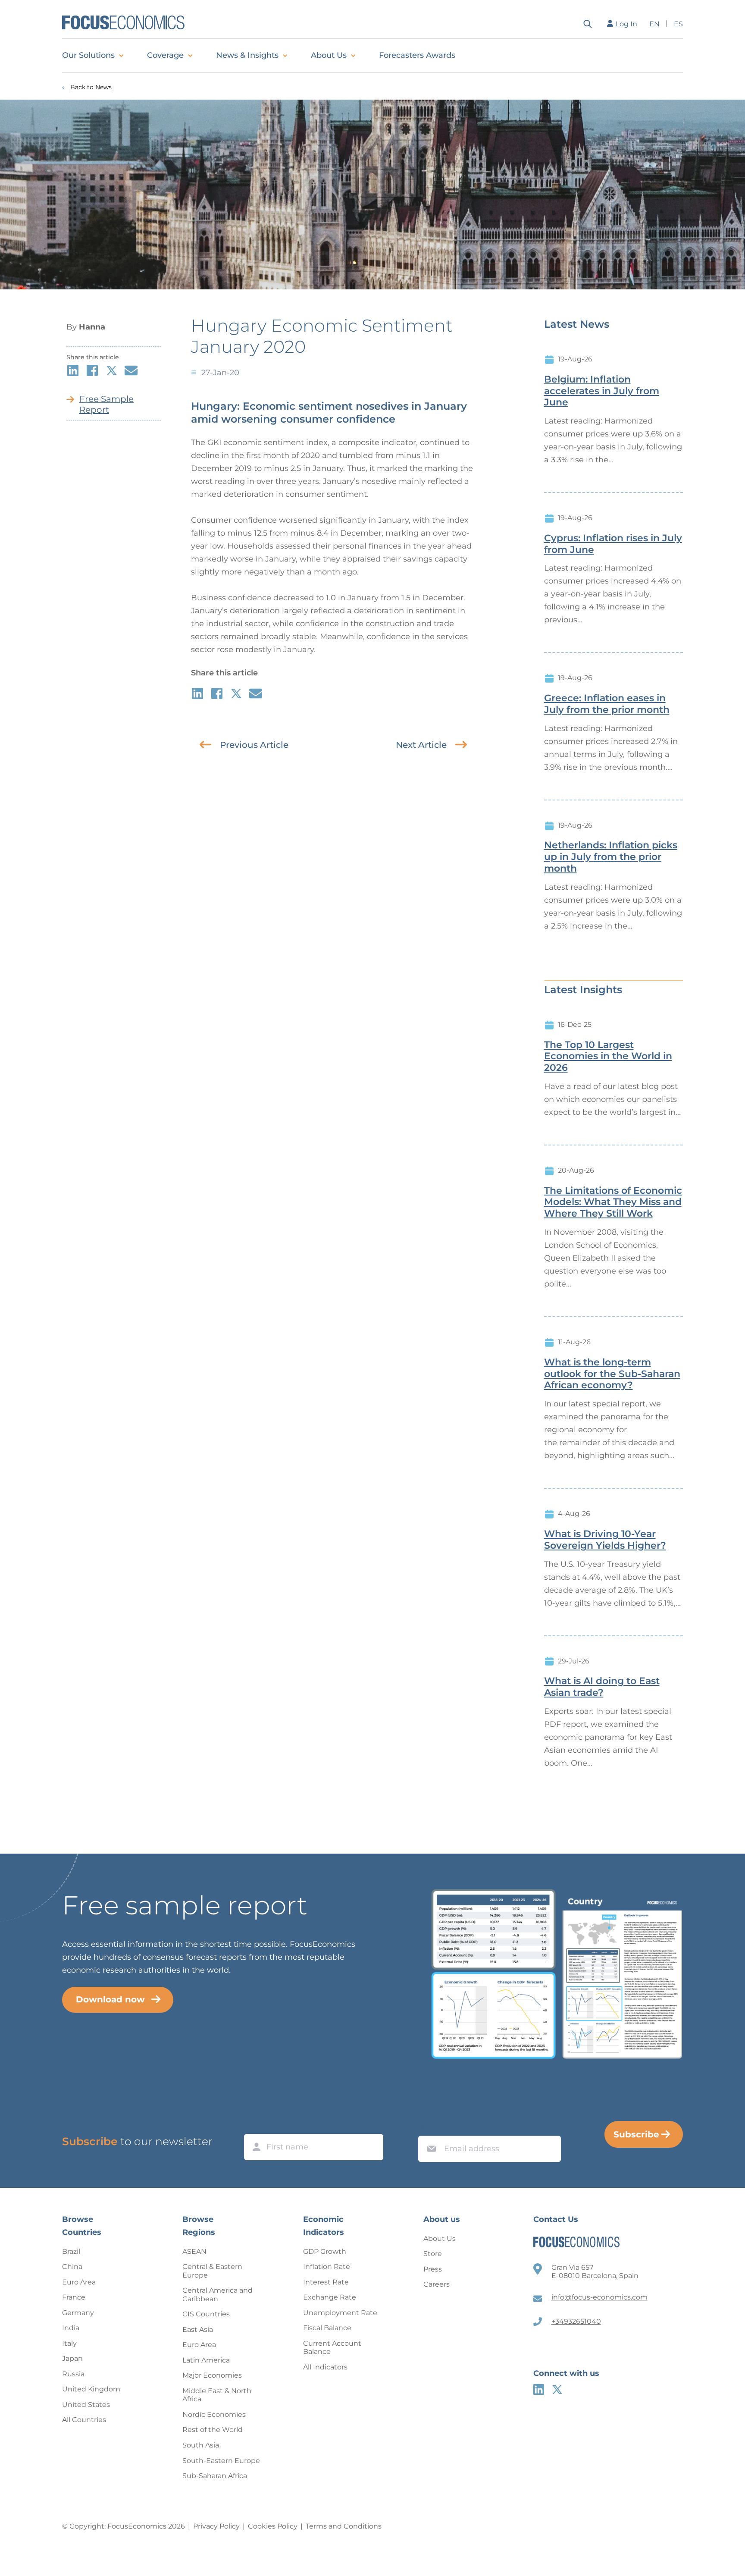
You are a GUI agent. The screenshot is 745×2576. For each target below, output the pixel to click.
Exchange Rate (330, 2297)
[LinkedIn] (539, 2389)
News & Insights (247, 55)
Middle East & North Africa (217, 2395)
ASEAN (194, 2251)
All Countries (84, 2420)
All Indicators (325, 2367)
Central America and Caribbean (218, 2295)
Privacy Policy (216, 2526)
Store (433, 2254)
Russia (73, 2374)
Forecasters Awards (417, 55)
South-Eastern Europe (221, 2461)
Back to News (91, 87)
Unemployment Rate (340, 2313)
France (74, 2297)
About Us (329, 55)
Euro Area (79, 2282)
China (72, 2267)
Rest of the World (213, 2430)
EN (654, 24)
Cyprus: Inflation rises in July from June (613, 544)
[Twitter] (557, 2389)
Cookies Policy (273, 2526)
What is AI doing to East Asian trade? (602, 1687)
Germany (78, 2313)
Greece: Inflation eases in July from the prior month (607, 704)
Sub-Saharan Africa (215, 2476)
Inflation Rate (327, 2267)
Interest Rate (326, 2282)
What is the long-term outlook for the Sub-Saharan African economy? (612, 1374)
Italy (69, 2343)
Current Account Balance (332, 2348)
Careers (437, 2284)
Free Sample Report (106, 404)
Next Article (421, 745)
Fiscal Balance (327, 2328)
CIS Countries (206, 2314)
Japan (72, 2358)
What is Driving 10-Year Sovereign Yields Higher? (605, 1540)
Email (429, 2127)
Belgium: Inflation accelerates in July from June (602, 391)
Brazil (71, 2251)
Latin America (206, 2360)
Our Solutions (88, 55)
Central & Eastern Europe (212, 2271)
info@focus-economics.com (599, 2297)
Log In (626, 24)
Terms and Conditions (344, 2526)
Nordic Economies (214, 2414)
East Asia (198, 2330)
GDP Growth (325, 2251)
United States (86, 2405)
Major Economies (212, 2375)
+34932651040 (576, 2321)
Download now (110, 1999)
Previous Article (254, 745)
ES (678, 24)
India (71, 2328)
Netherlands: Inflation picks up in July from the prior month (611, 857)
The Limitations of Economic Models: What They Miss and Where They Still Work (613, 1202)
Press (433, 2269)
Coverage (165, 55)
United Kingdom (91, 2389)
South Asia (201, 2445)
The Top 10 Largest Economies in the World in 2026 (608, 1057)
